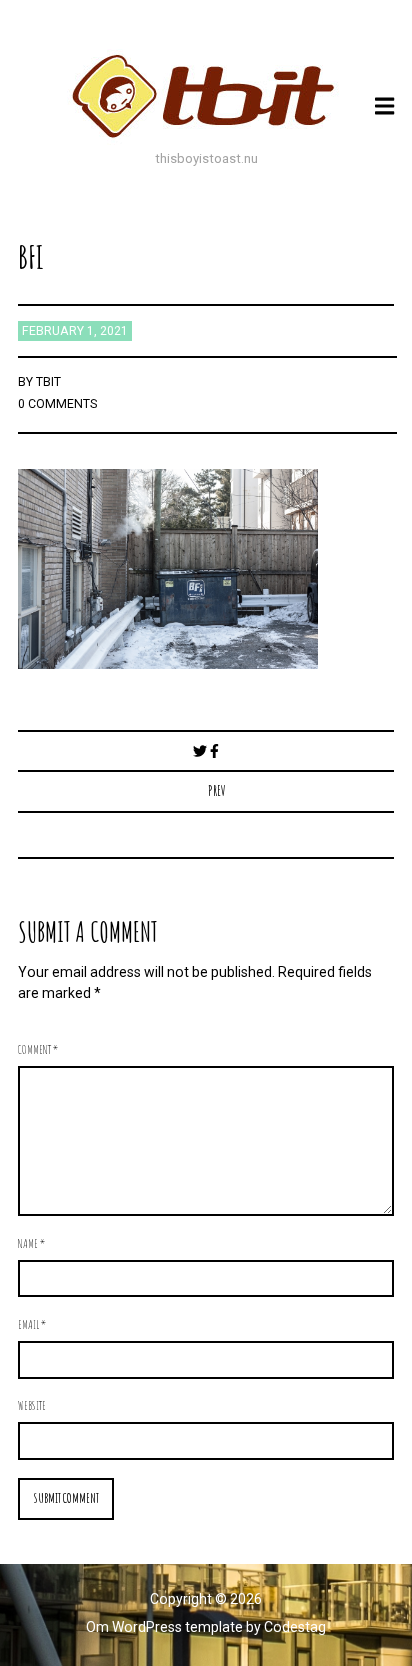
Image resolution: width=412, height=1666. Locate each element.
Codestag (295, 1627)
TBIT (48, 382)
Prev (217, 790)
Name (31, 1243)
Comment (38, 1049)
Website (32, 1405)
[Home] (206, 96)
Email (32, 1324)
